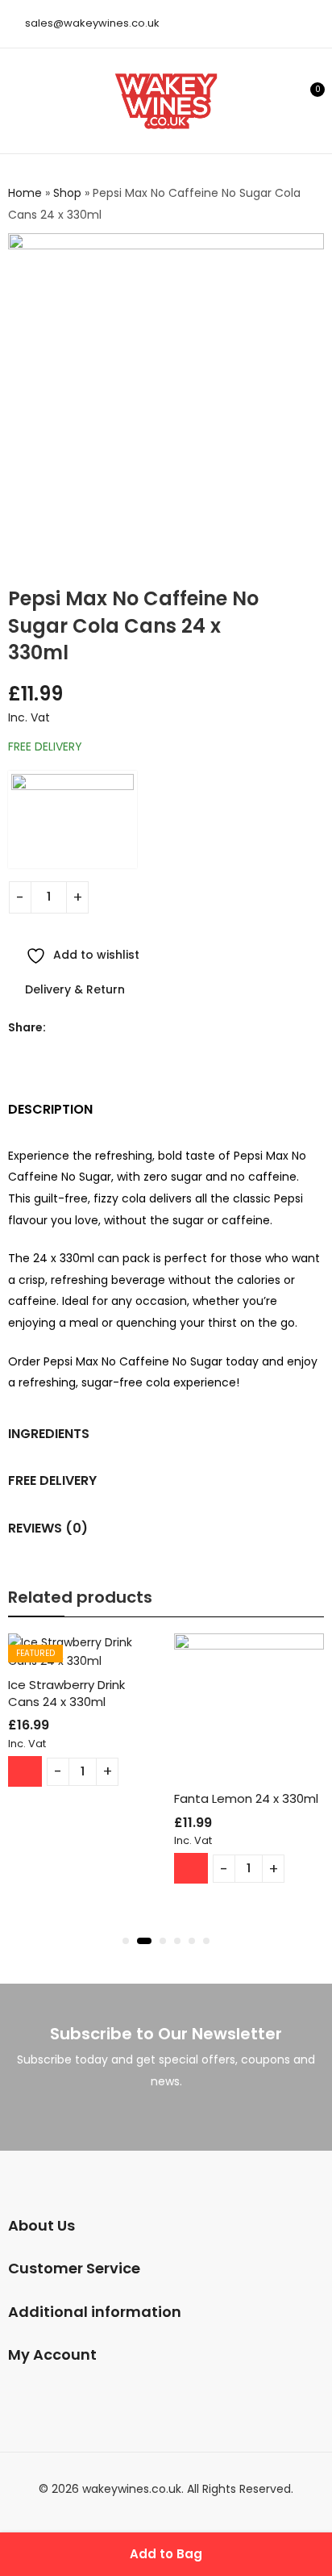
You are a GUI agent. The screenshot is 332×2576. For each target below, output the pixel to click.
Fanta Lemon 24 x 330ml (246, 1798)
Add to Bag (166, 2554)
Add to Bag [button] (25, 1771)
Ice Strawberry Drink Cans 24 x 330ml (66, 1693)
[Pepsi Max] (73, 820)
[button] (126, 1941)
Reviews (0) (48, 1528)
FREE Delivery (52, 1480)
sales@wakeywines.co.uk (92, 23)
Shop (67, 193)
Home (25, 193)
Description (50, 1109)
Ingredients (49, 1434)
